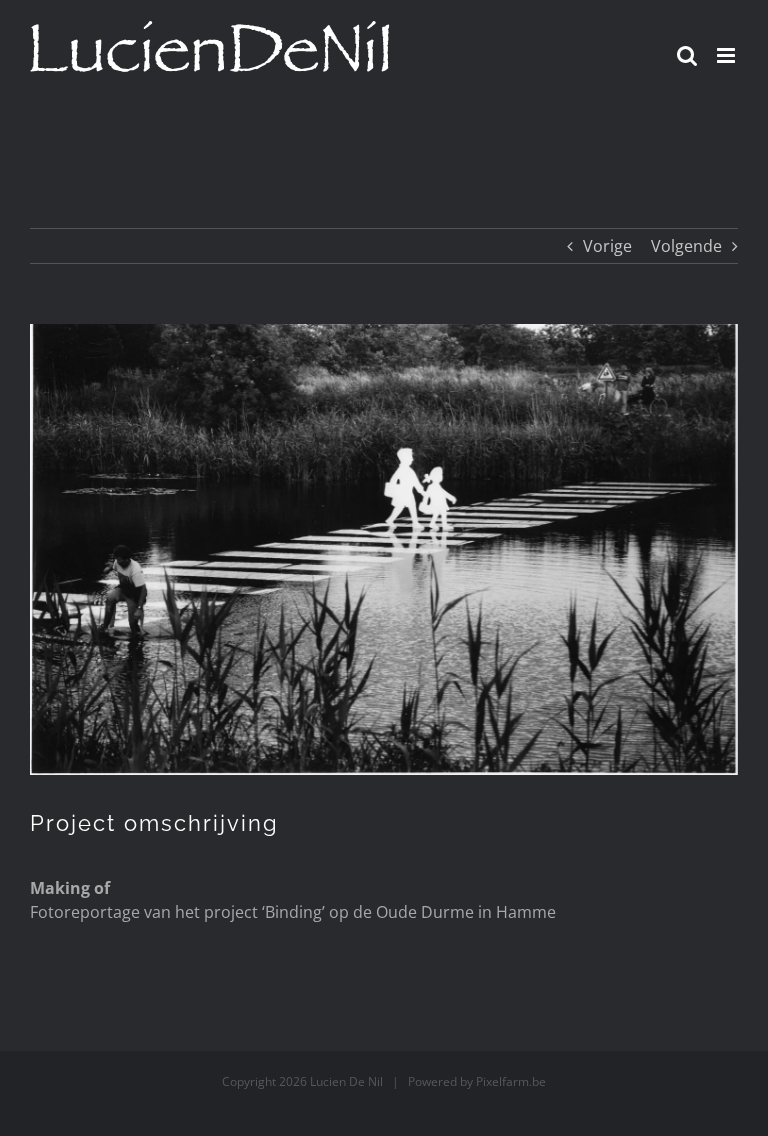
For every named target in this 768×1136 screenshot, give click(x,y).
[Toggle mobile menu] (727, 55)
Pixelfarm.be (511, 1081)
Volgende (686, 246)
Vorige (607, 246)
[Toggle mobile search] (687, 55)
